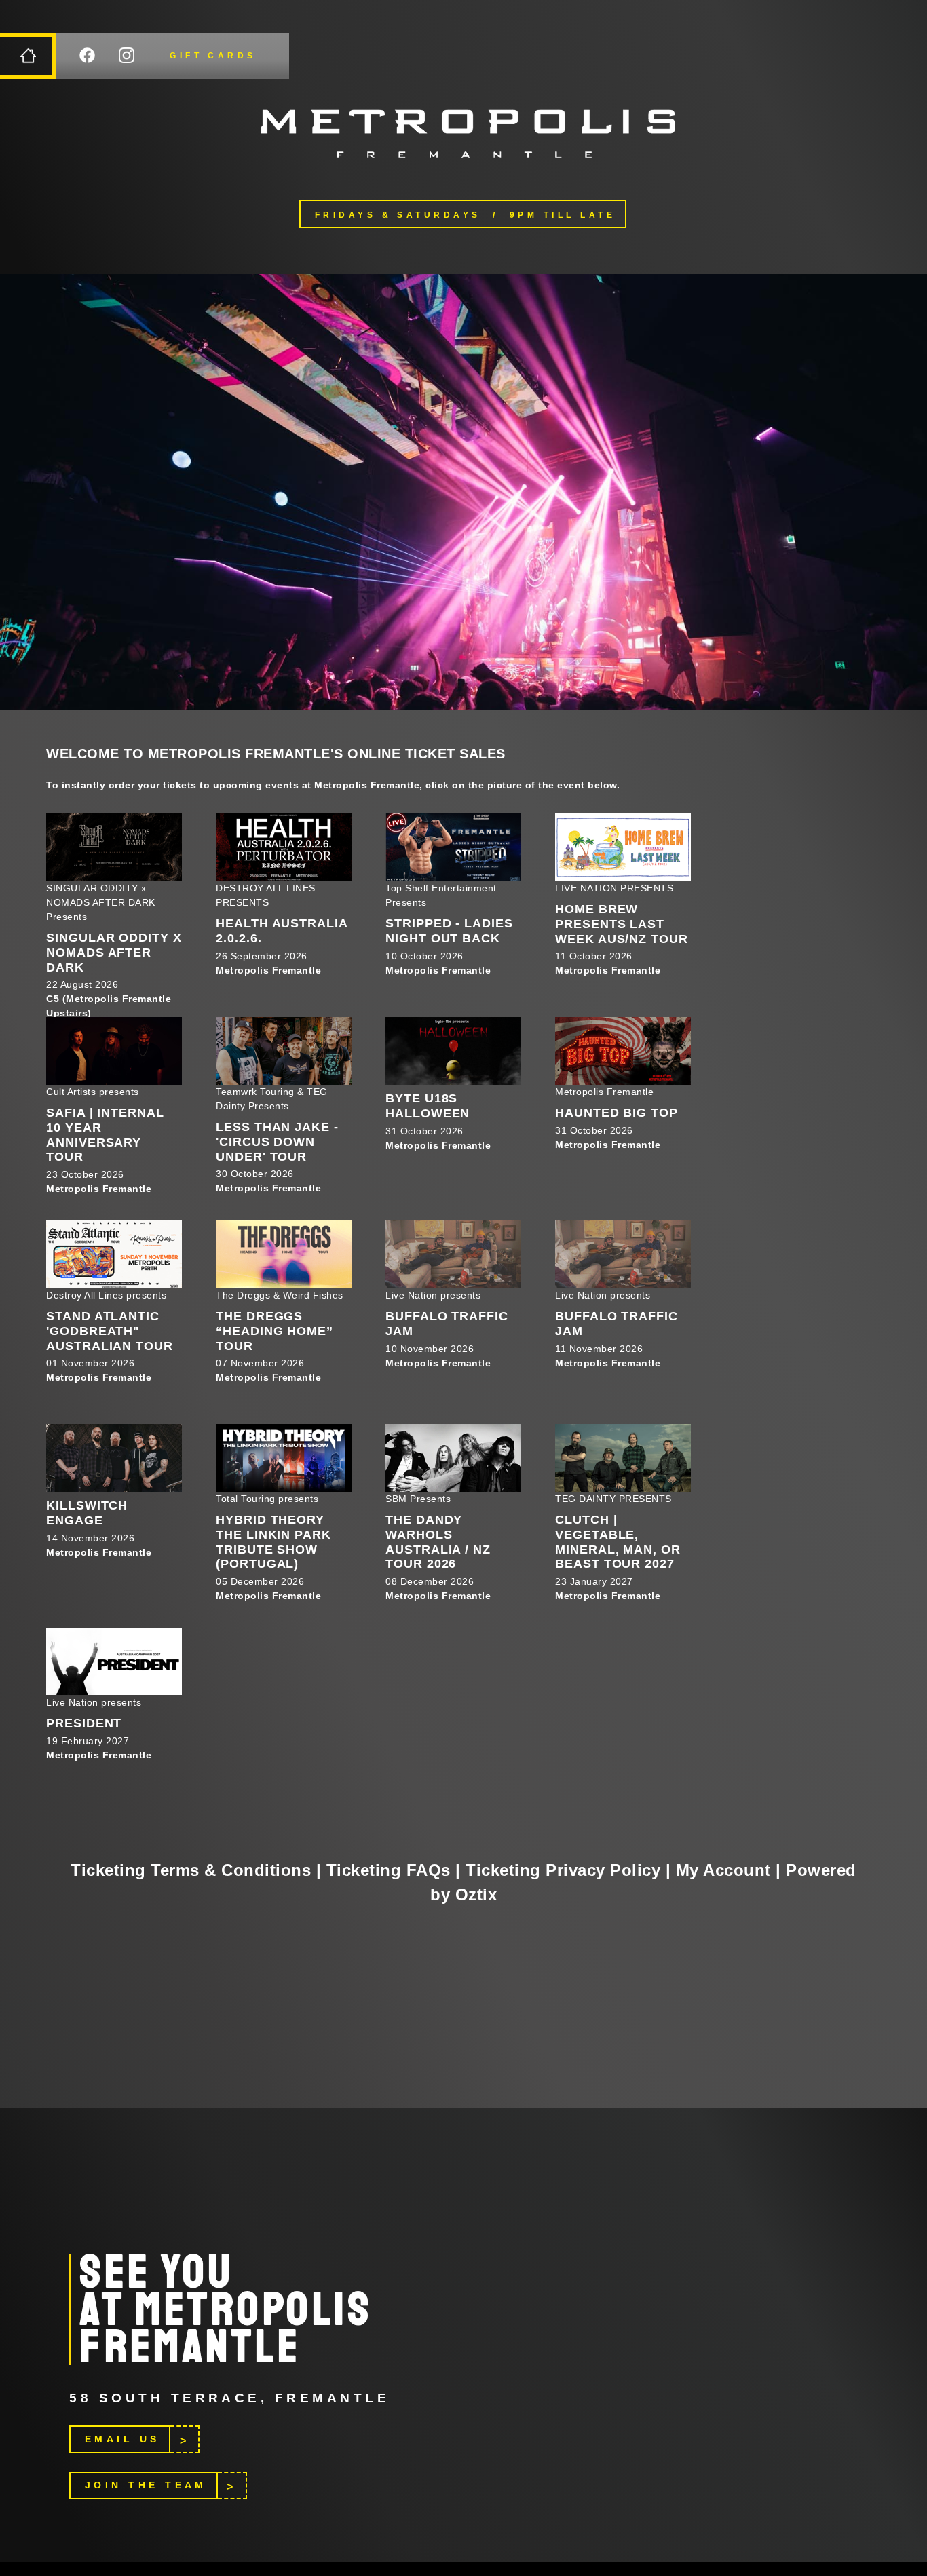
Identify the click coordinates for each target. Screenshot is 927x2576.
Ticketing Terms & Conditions (191, 1870)
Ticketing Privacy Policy (563, 1870)
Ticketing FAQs (389, 1870)
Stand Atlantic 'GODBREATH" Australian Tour (110, 1331)
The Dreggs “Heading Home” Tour (275, 1331)
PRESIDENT (84, 1723)
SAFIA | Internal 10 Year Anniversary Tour (105, 1135)
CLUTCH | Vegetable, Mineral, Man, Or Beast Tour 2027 (618, 1542)
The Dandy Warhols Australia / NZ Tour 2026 (438, 1542)
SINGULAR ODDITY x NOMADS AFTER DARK (114, 952)
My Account (723, 1870)
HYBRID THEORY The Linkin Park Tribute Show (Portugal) (273, 1542)
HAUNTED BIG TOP (617, 1113)
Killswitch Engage (87, 1513)
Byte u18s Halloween (428, 1106)
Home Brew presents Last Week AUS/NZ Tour (621, 924)
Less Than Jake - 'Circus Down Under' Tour (277, 1141)
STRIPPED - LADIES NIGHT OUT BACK (449, 931)
